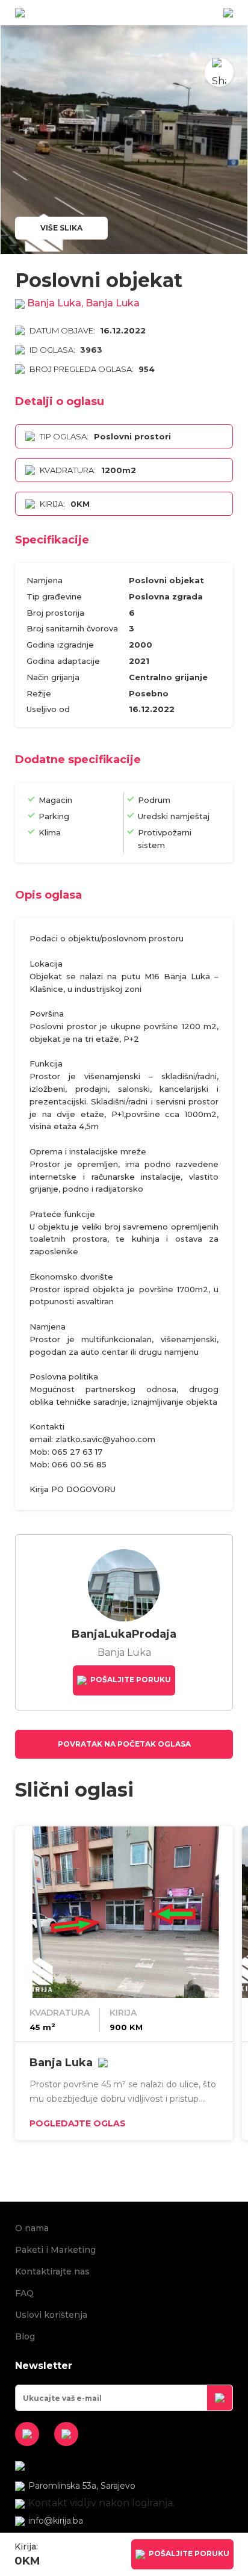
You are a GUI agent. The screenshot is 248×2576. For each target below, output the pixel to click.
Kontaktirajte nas (52, 2271)
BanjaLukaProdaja (124, 1634)
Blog (25, 2336)
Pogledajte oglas (78, 2123)
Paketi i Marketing (55, 2250)
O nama (32, 2228)
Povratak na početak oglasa (124, 1744)
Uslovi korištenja (51, 2315)
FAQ (24, 2293)
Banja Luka (61, 2063)
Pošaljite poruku (130, 1680)
